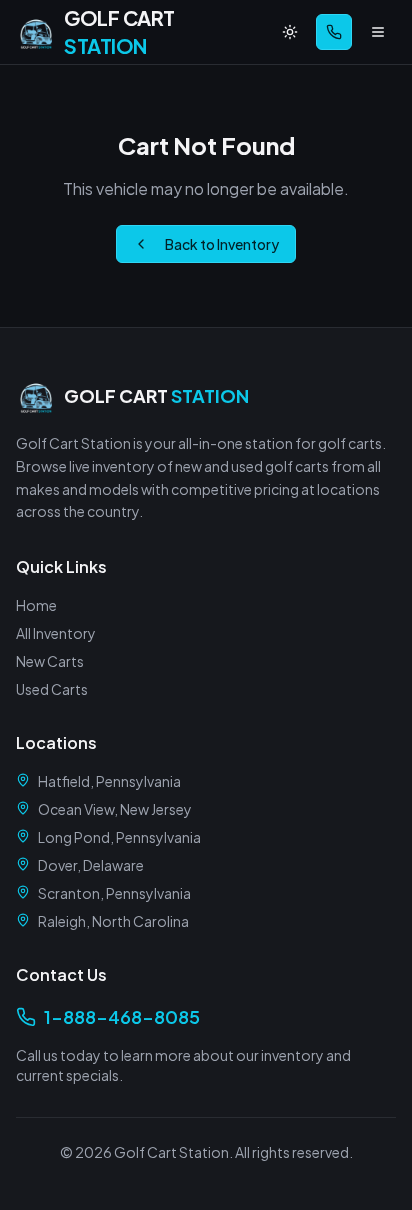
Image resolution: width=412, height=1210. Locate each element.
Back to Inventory (222, 244)
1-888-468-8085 (122, 1016)
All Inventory (56, 633)
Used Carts (52, 689)
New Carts (50, 661)
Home (36, 605)
